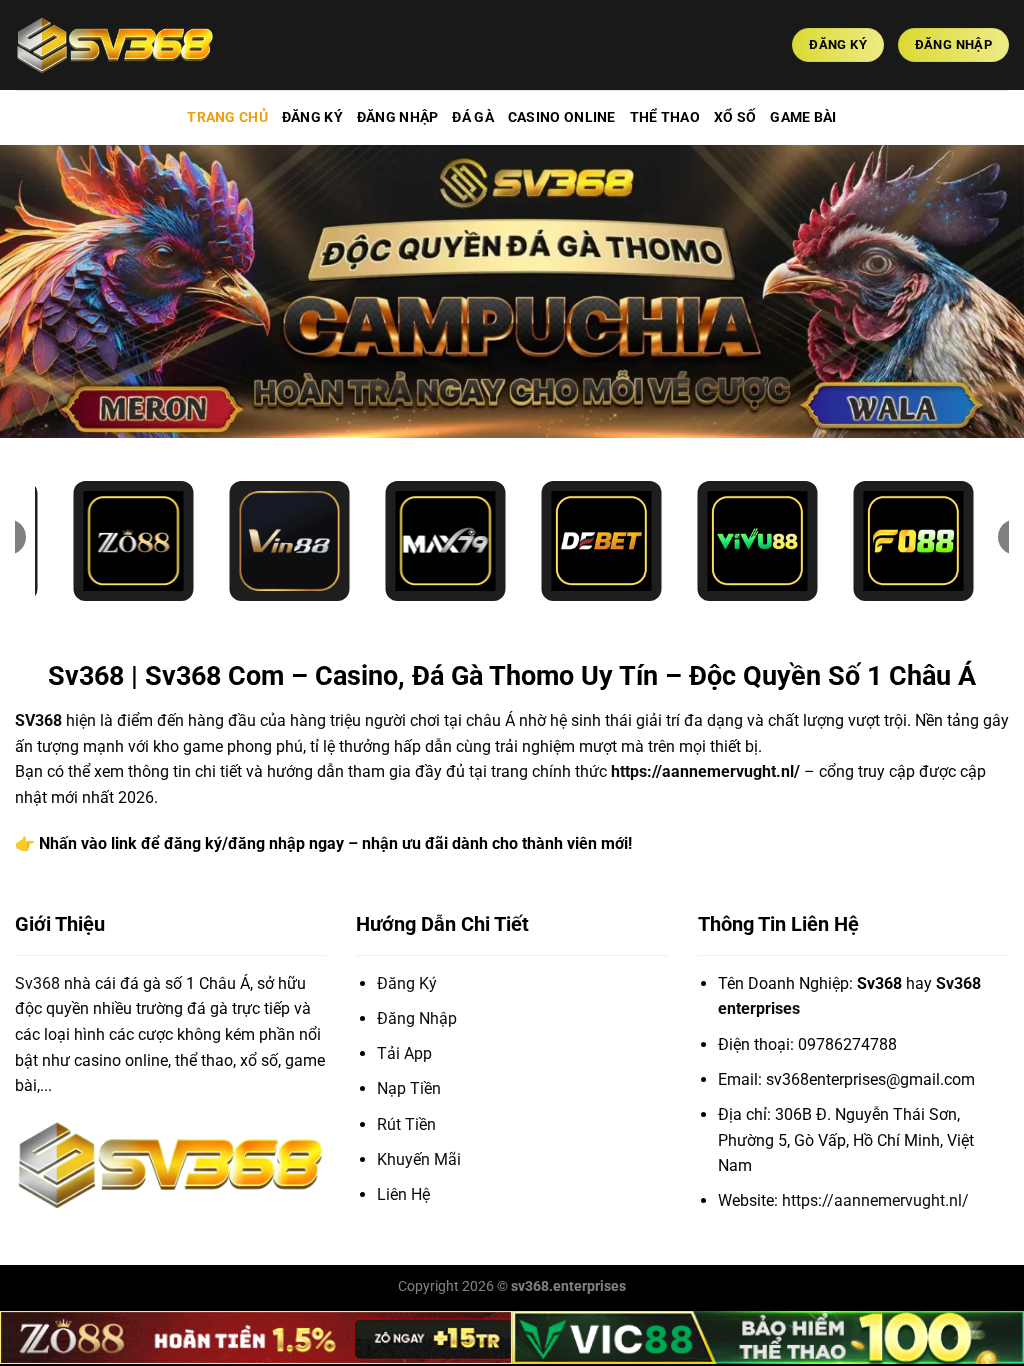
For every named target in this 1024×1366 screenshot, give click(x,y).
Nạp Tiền (409, 1088)
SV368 (38, 720)
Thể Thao (665, 117)
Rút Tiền (406, 1124)
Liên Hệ (403, 1194)
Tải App (404, 1053)
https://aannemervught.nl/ (705, 771)
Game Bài (803, 117)
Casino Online (562, 117)
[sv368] (115, 44)
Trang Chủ (227, 117)
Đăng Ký (312, 117)
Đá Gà (472, 117)
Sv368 (37, 983)
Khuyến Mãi (419, 1159)
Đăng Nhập (398, 117)
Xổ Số (735, 117)
